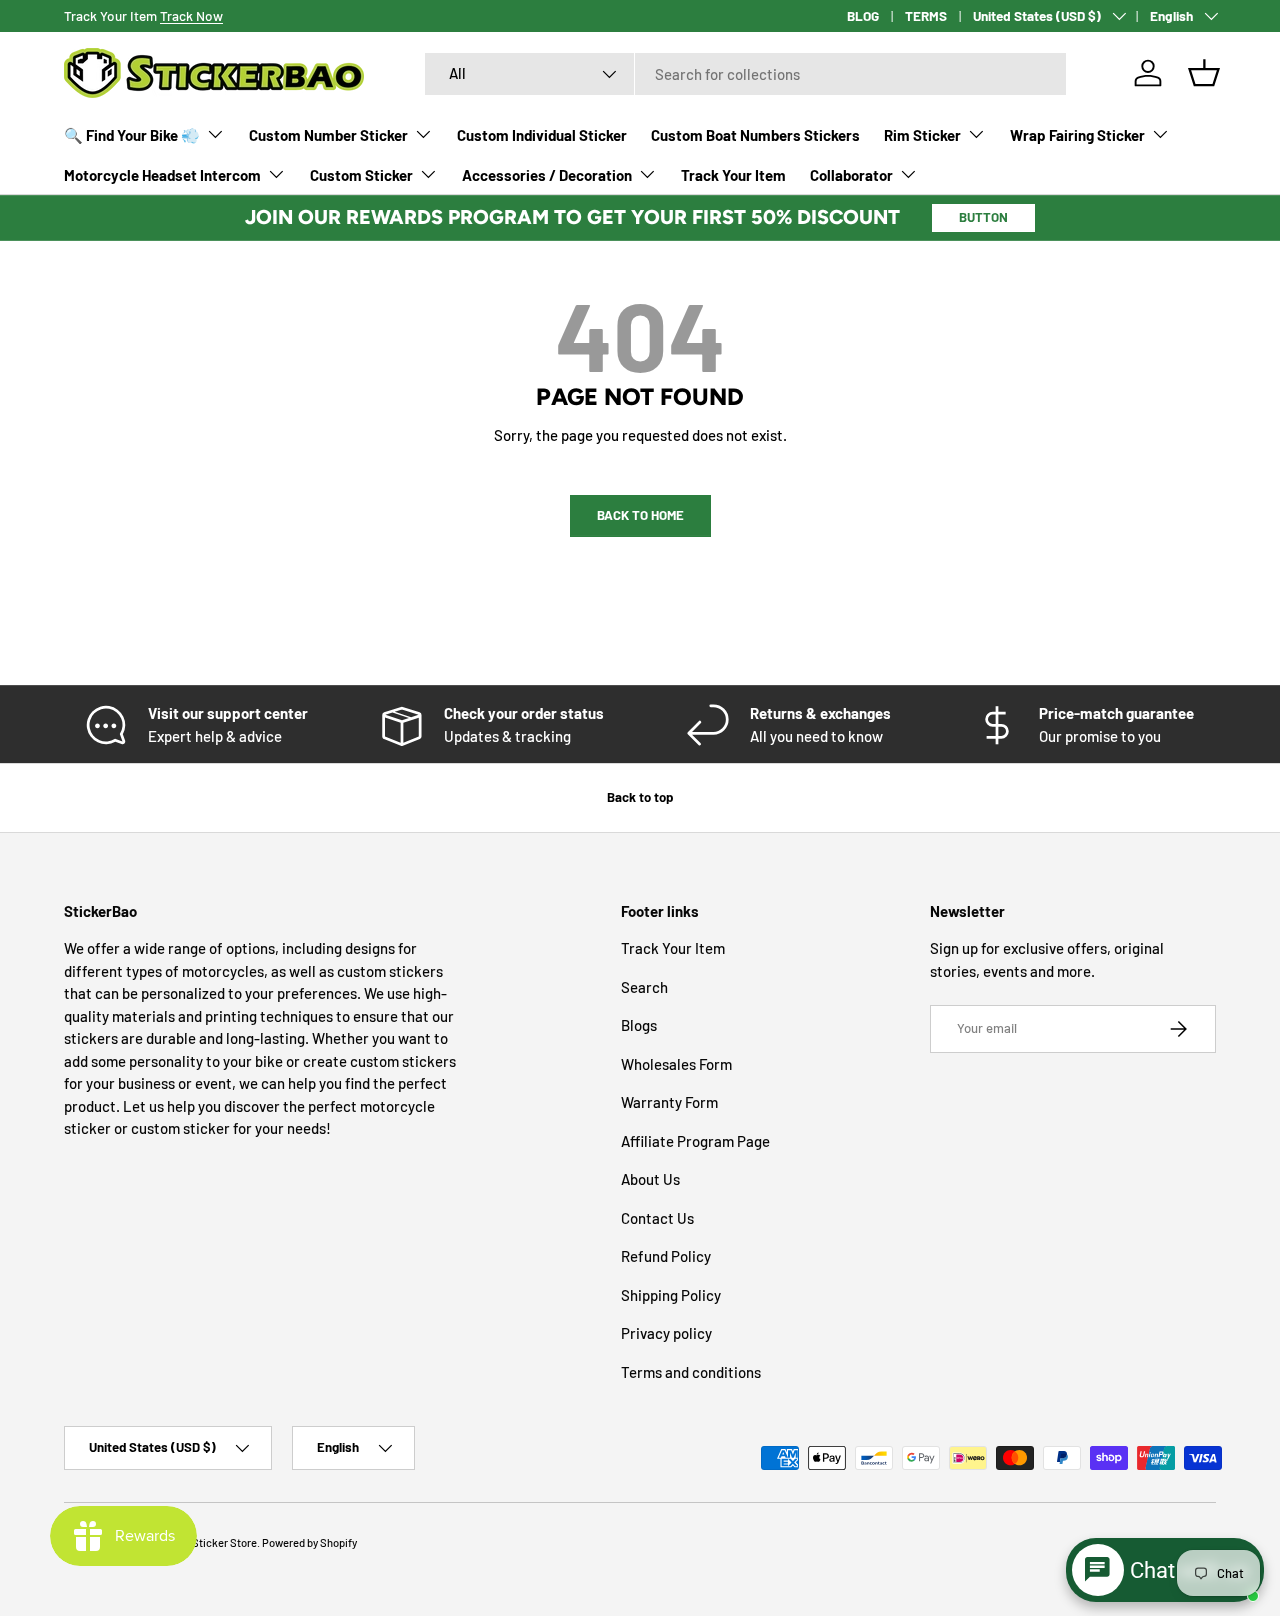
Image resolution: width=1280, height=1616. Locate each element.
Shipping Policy (671, 1295)
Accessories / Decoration (547, 175)
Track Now (191, 15)
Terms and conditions (691, 1372)
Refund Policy (666, 1257)
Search (644, 987)
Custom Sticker (361, 175)
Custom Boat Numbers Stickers (755, 135)
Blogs (639, 1026)
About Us (650, 1180)
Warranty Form (669, 1103)
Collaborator (851, 175)
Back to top (640, 797)
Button (983, 217)
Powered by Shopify (309, 1542)
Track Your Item (733, 175)
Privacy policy (666, 1334)
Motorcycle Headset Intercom (162, 175)
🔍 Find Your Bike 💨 (132, 135)
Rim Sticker (922, 135)
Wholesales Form (676, 1064)
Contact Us (657, 1218)
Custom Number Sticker (328, 135)
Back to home (640, 515)
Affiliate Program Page (695, 1141)
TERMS (926, 15)
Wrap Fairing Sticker (1077, 135)
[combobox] (745, 74)
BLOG (863, 15)
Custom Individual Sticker (542, 135)
